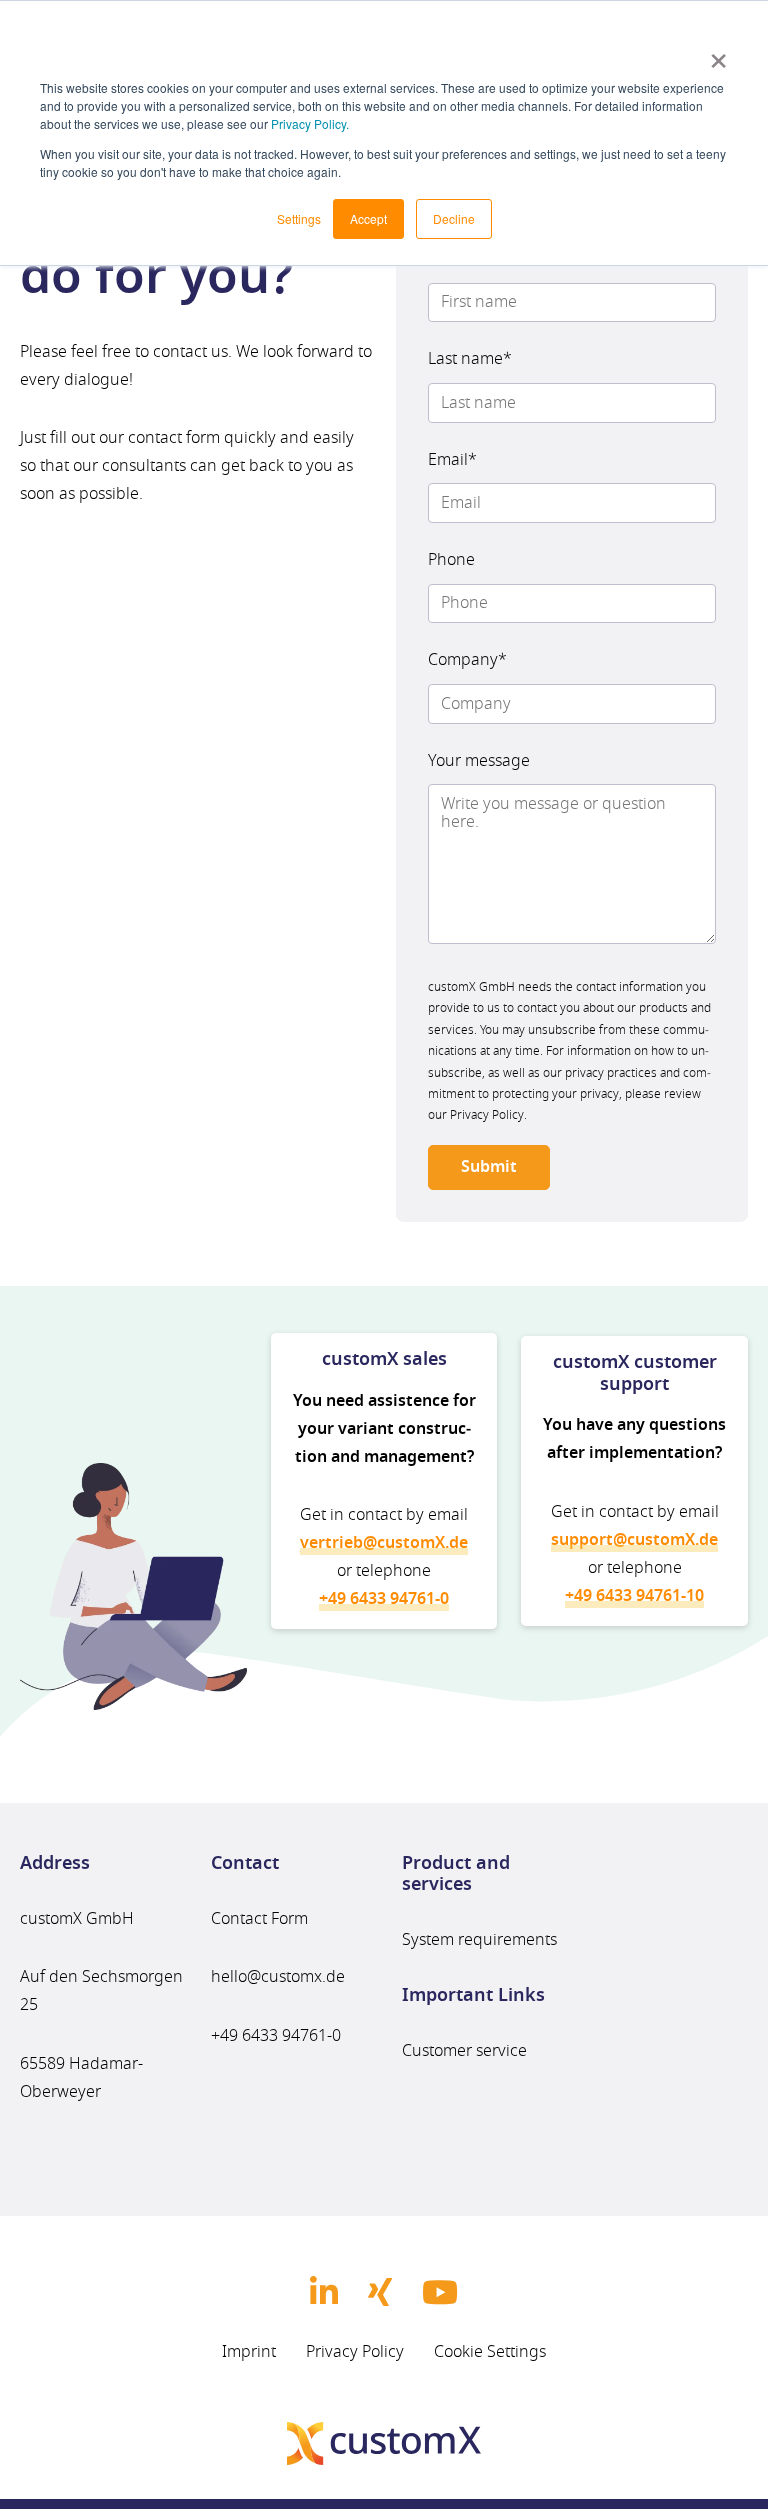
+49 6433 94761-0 (276, 2036)
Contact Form (259, 1919)
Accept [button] (368, 218)
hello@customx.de (278, 1977)
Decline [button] (454, 218)
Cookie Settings (490, 2350)
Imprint (249, 2350)
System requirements (479, 1940)
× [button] (718, 54)
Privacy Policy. (310, 123)
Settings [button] (299, 218)
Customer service (464, 2051)
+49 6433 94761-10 (634, 1596)
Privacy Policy (355, 2350)
